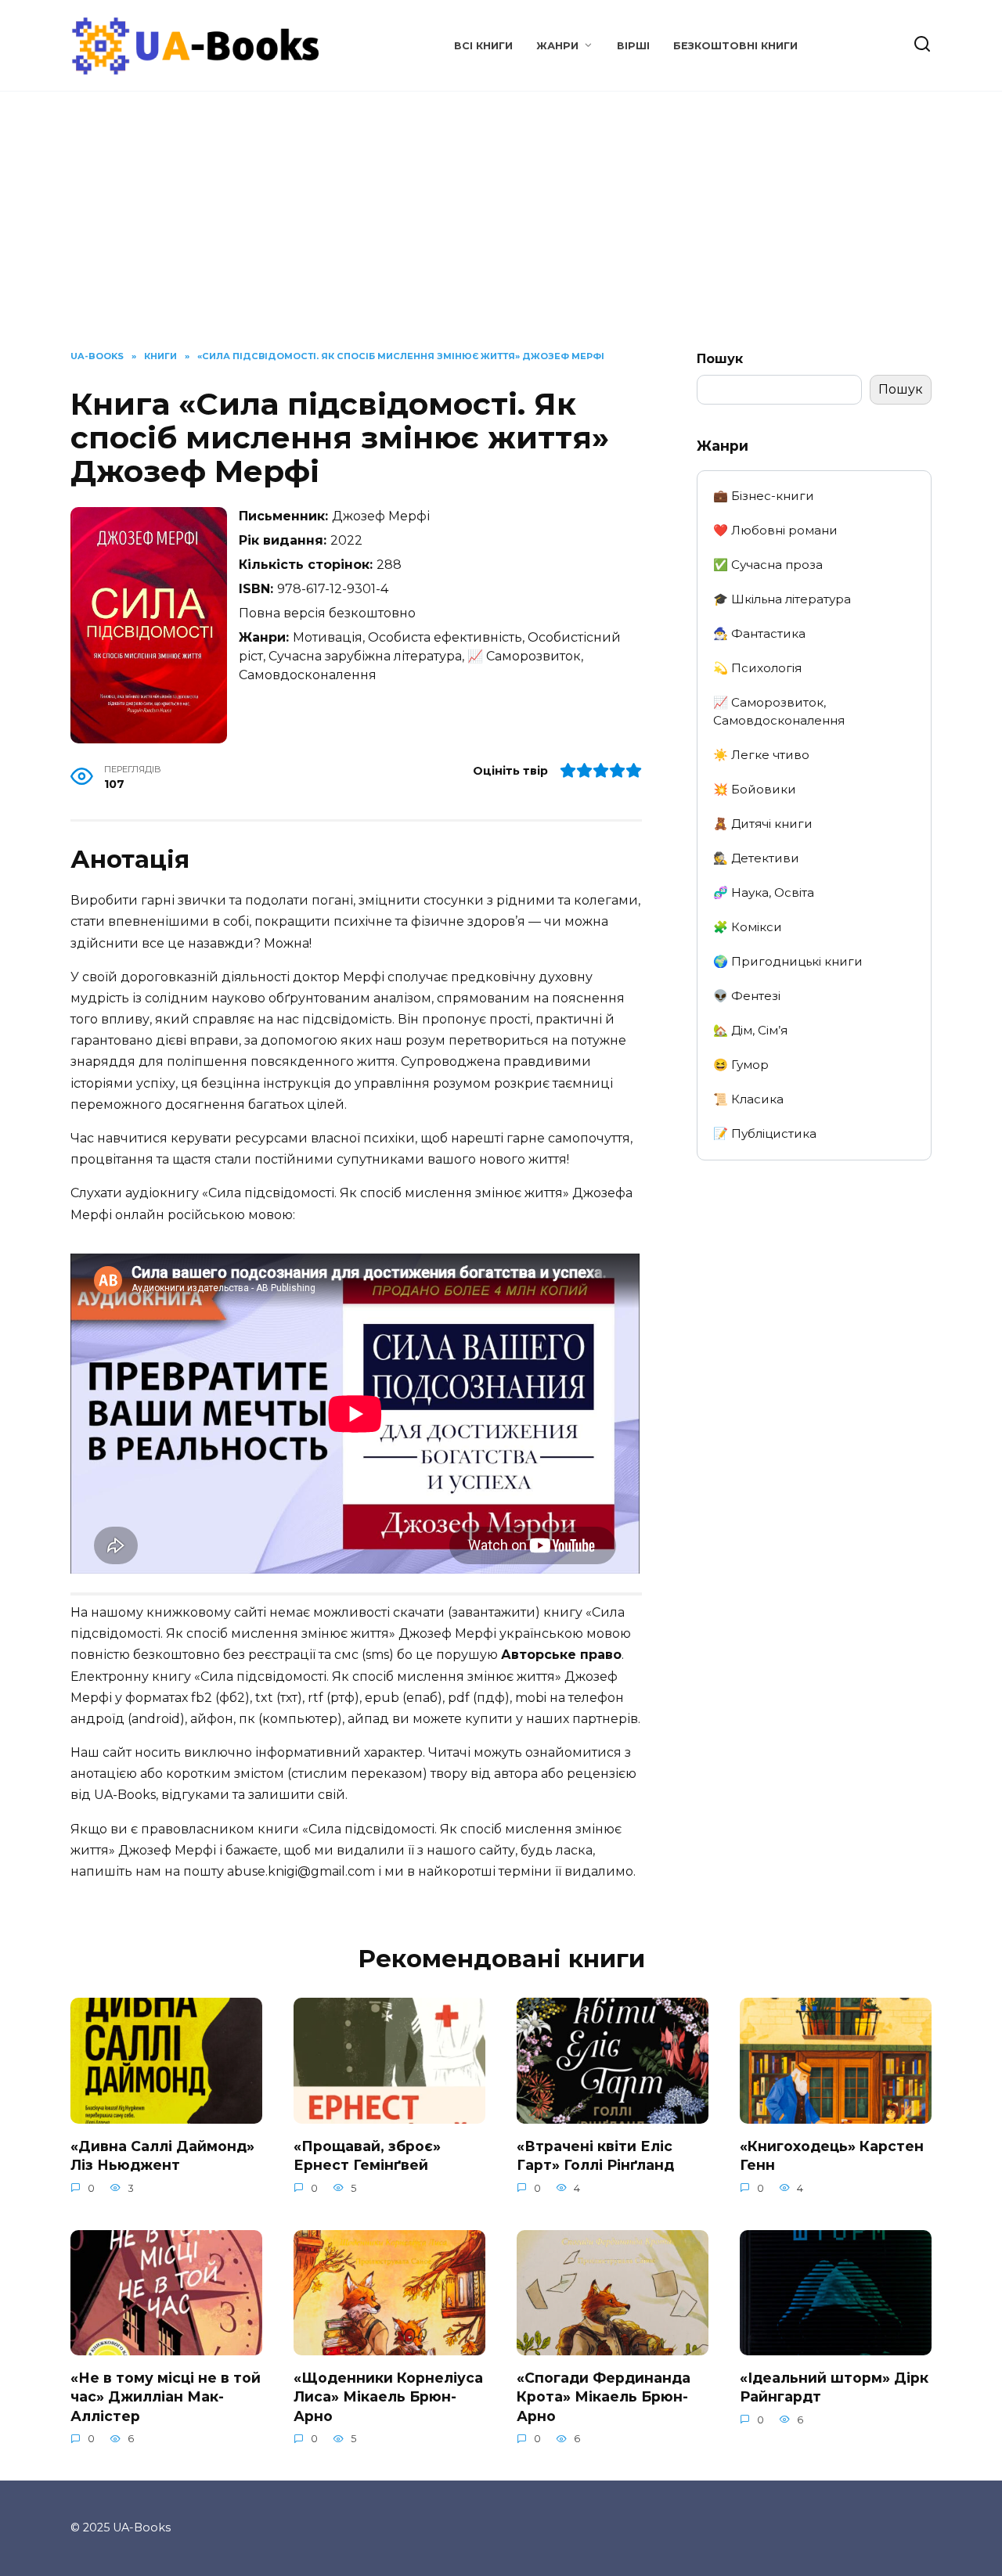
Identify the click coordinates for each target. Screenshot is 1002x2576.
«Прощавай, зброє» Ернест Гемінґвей (367, 2155)
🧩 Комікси (748, 927)
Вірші (633, 46)
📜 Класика (748, 1099)
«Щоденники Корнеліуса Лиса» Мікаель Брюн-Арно (388, 2396)
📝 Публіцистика (765, 1133)
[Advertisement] (501, 232)
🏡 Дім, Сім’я (750, 1030)
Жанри (557, 46)
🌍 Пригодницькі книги (788, 961)
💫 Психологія (757, 668)
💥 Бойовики (755, 789)
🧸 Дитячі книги (763, 824)
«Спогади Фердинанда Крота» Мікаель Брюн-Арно (604, 2396)
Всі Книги (483, 46)
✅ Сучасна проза (768, 565)
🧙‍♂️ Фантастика (759, 633)
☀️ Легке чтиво (761, 755)
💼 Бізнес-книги (764, 496)
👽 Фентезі (747, 996)
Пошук (720, 359)
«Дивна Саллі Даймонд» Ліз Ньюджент (162, 2155)
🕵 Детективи (756, 858)
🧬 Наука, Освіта (764, 892)
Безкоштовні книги (735, 46)
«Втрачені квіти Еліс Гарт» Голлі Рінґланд (595, 2155)
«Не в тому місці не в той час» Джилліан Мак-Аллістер (166, 2396)
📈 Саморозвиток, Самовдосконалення (779, 711)
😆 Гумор (741, 1065)
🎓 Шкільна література (782, 599)
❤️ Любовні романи (775, 530)
